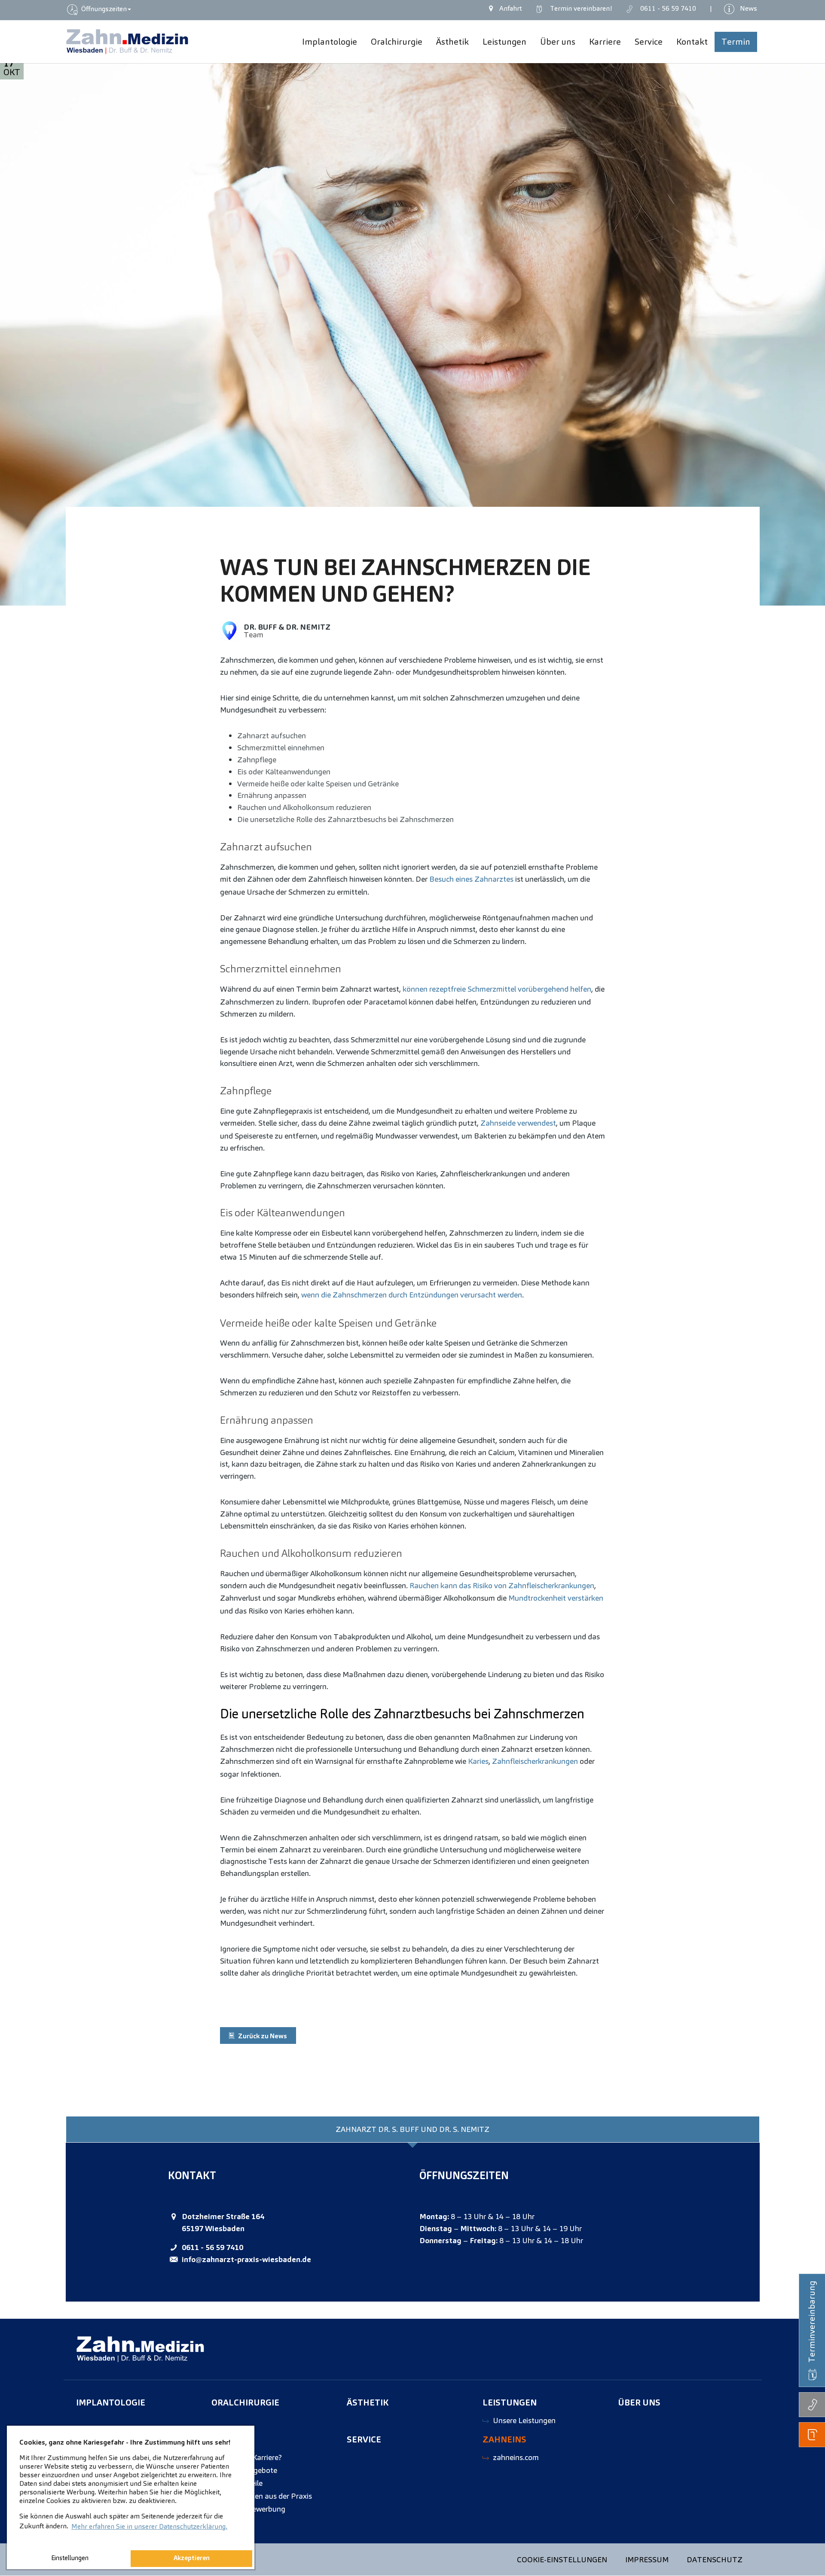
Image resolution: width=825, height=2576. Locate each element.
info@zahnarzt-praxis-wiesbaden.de (246, 2259)
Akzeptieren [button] (192, 2558)
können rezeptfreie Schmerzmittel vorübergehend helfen (497, 989)
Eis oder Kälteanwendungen (284, 772)
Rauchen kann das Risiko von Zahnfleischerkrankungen (502, 1585)
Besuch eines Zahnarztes (471, 879)
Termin (579, 8)
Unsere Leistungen (524, 2420)
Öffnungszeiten (103, 9)
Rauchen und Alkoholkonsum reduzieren (304, 807)
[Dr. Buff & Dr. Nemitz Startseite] (127, 42)
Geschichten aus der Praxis (267, 2496)
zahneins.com (516, 2457)
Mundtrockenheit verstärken (556, 1598)
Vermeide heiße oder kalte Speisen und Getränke (318, 784)
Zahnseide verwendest (518, 1123)
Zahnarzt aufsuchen (272, 735)
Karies (478, 1761)
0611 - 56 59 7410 (212, 2247)
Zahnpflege (257, 760)
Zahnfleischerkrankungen (535, 1761)
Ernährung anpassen (272, 795)
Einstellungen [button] (70, 2558)
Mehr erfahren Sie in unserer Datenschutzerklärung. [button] (149, 2526)
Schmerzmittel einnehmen (281, 748)
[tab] (413, 2129)
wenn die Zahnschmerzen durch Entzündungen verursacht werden (412, 1295)
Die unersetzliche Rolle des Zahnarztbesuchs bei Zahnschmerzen (345, 819)
